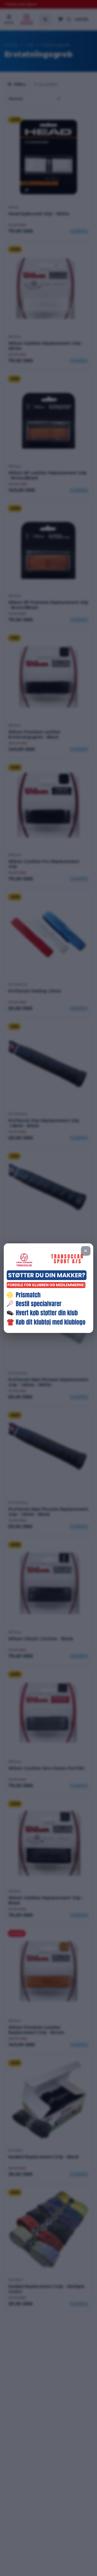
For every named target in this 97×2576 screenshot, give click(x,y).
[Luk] (86, 1251)
